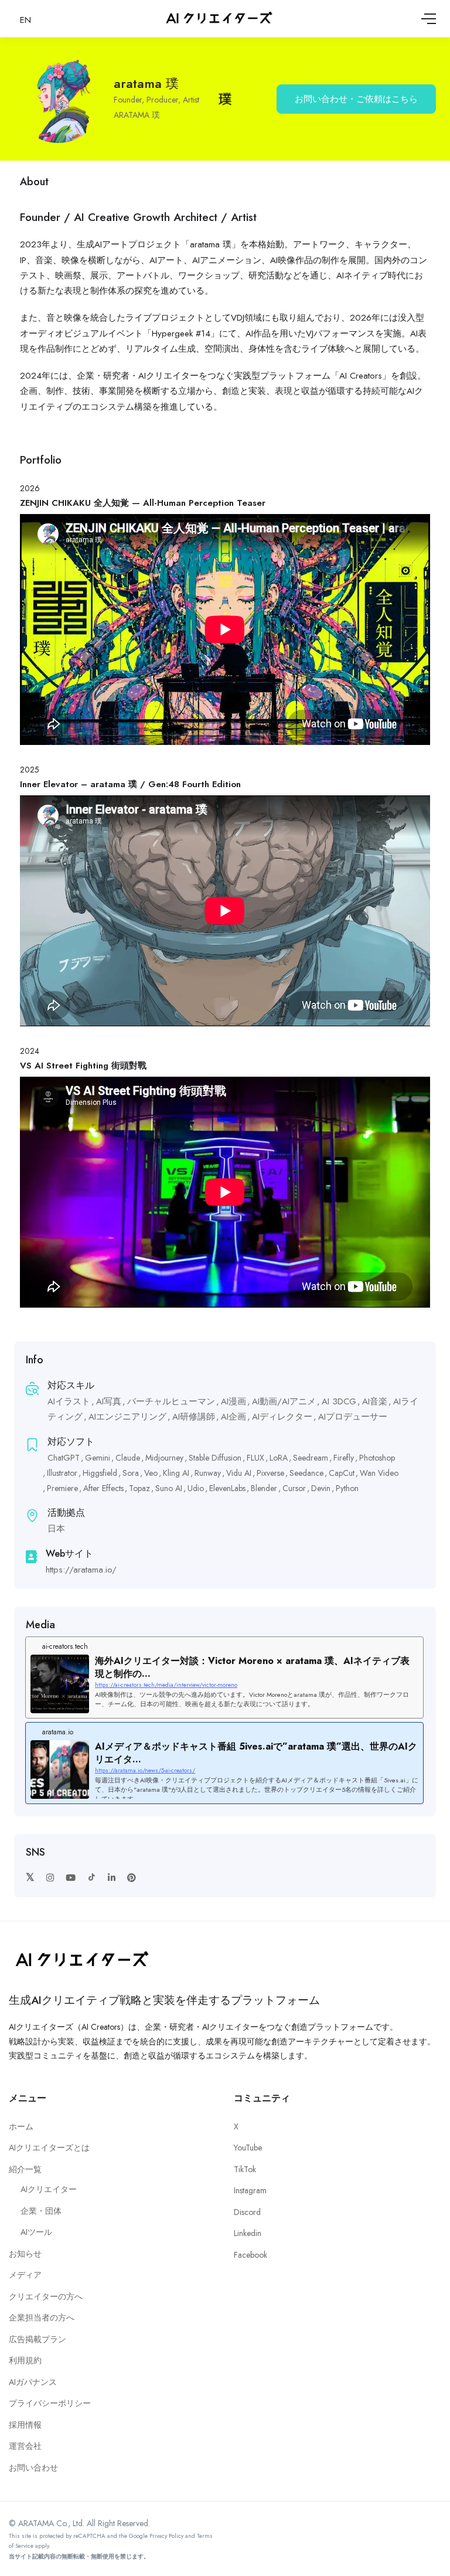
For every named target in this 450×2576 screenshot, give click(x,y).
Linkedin (248, 2233)
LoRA (279, 1458)
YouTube (248, 2148)
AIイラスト (69, 1401)
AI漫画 (233, 1401)
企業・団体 (41, 2211)
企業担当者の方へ (42, 2318)
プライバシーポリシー (50, 2403)
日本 (56, 1529)
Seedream (311, 1458)
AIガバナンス (33, 2382)
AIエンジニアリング (127, 1417)
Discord (247, 2212)
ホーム (21, 2126)
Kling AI (176, 1473)
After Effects (103, 1488)
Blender (264, 1488)
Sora (131, 1473)
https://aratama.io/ (81, 1570)
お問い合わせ (33, 2468)
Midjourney (164, 1458)
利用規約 (25, 2360)
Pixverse (270, 1473)
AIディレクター (282, 1417)
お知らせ (25, 2254)
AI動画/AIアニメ (284, 1401)
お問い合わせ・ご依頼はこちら (356, 99)
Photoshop (377, 1458)
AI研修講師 (194, 1417)
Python (347, 1488)
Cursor (294, 1488)
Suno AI (169, 1488)
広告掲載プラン (37, 2339)
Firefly (344, 1458)
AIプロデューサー (353, 1417)
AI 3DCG (339, 1401)
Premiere (62, 1488)
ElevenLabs (227, 1488)
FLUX (255, 1458)
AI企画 (233, 1417)
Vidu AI (239, 1473)
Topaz (139, 1488)
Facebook (250, 2255)
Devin (321, 1488)
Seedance (306, 1473)
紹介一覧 (25, 2169)
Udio (196, 1488)
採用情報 (25, 2425)
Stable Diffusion (215, 1458)
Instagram (250, 2190)
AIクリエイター (49, 2189)
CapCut (342, 1473)
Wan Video (379, 1473)
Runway (208, 1473)
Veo (151, 1473)
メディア (25, 2275)
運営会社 (25, 2446)
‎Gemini (98, 1458)
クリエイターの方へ (46, 2296)
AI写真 (109, 1401)
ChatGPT (64, 1458)
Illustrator (62, 1473)
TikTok (245, 2169)
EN (25, 20)
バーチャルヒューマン (171, 1401)
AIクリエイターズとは (49, 2148)
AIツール (36, 2232)
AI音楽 (375, 1401)
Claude (128, 1458)
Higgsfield (100, 1473)
